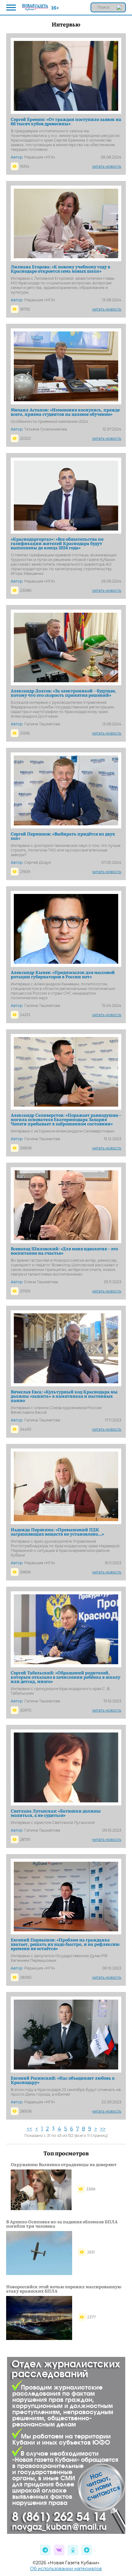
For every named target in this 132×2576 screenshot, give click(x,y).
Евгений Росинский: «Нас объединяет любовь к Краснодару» (63, 2080)
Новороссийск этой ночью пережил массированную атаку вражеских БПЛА (64, 2289)
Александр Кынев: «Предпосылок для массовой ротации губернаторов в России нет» (63, 974)
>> (103, 2129)
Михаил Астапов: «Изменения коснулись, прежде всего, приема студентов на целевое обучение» (65, 412)
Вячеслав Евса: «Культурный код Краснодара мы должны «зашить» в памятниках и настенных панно (64, 1396)
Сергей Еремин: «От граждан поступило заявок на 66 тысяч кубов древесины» (66, 121)
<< (29, 2129)
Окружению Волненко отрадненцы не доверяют (64, 2164)
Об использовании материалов (66, 2569)
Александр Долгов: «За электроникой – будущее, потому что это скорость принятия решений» (64, 693)
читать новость (107, 166)
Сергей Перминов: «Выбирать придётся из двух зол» (63, 836)
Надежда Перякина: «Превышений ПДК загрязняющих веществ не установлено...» (57, 1532)
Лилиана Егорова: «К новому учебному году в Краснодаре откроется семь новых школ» (60, 269)
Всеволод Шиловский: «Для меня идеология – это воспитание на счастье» (64, 1251)
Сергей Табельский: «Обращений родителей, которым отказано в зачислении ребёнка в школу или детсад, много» (66, 1677)
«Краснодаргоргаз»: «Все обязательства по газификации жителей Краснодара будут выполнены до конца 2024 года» (57, 543)
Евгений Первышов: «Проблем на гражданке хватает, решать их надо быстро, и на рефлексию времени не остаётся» (65, 1944)
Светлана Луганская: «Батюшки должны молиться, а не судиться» (56, 1813)
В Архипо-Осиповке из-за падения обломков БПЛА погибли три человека (62, 2224)
